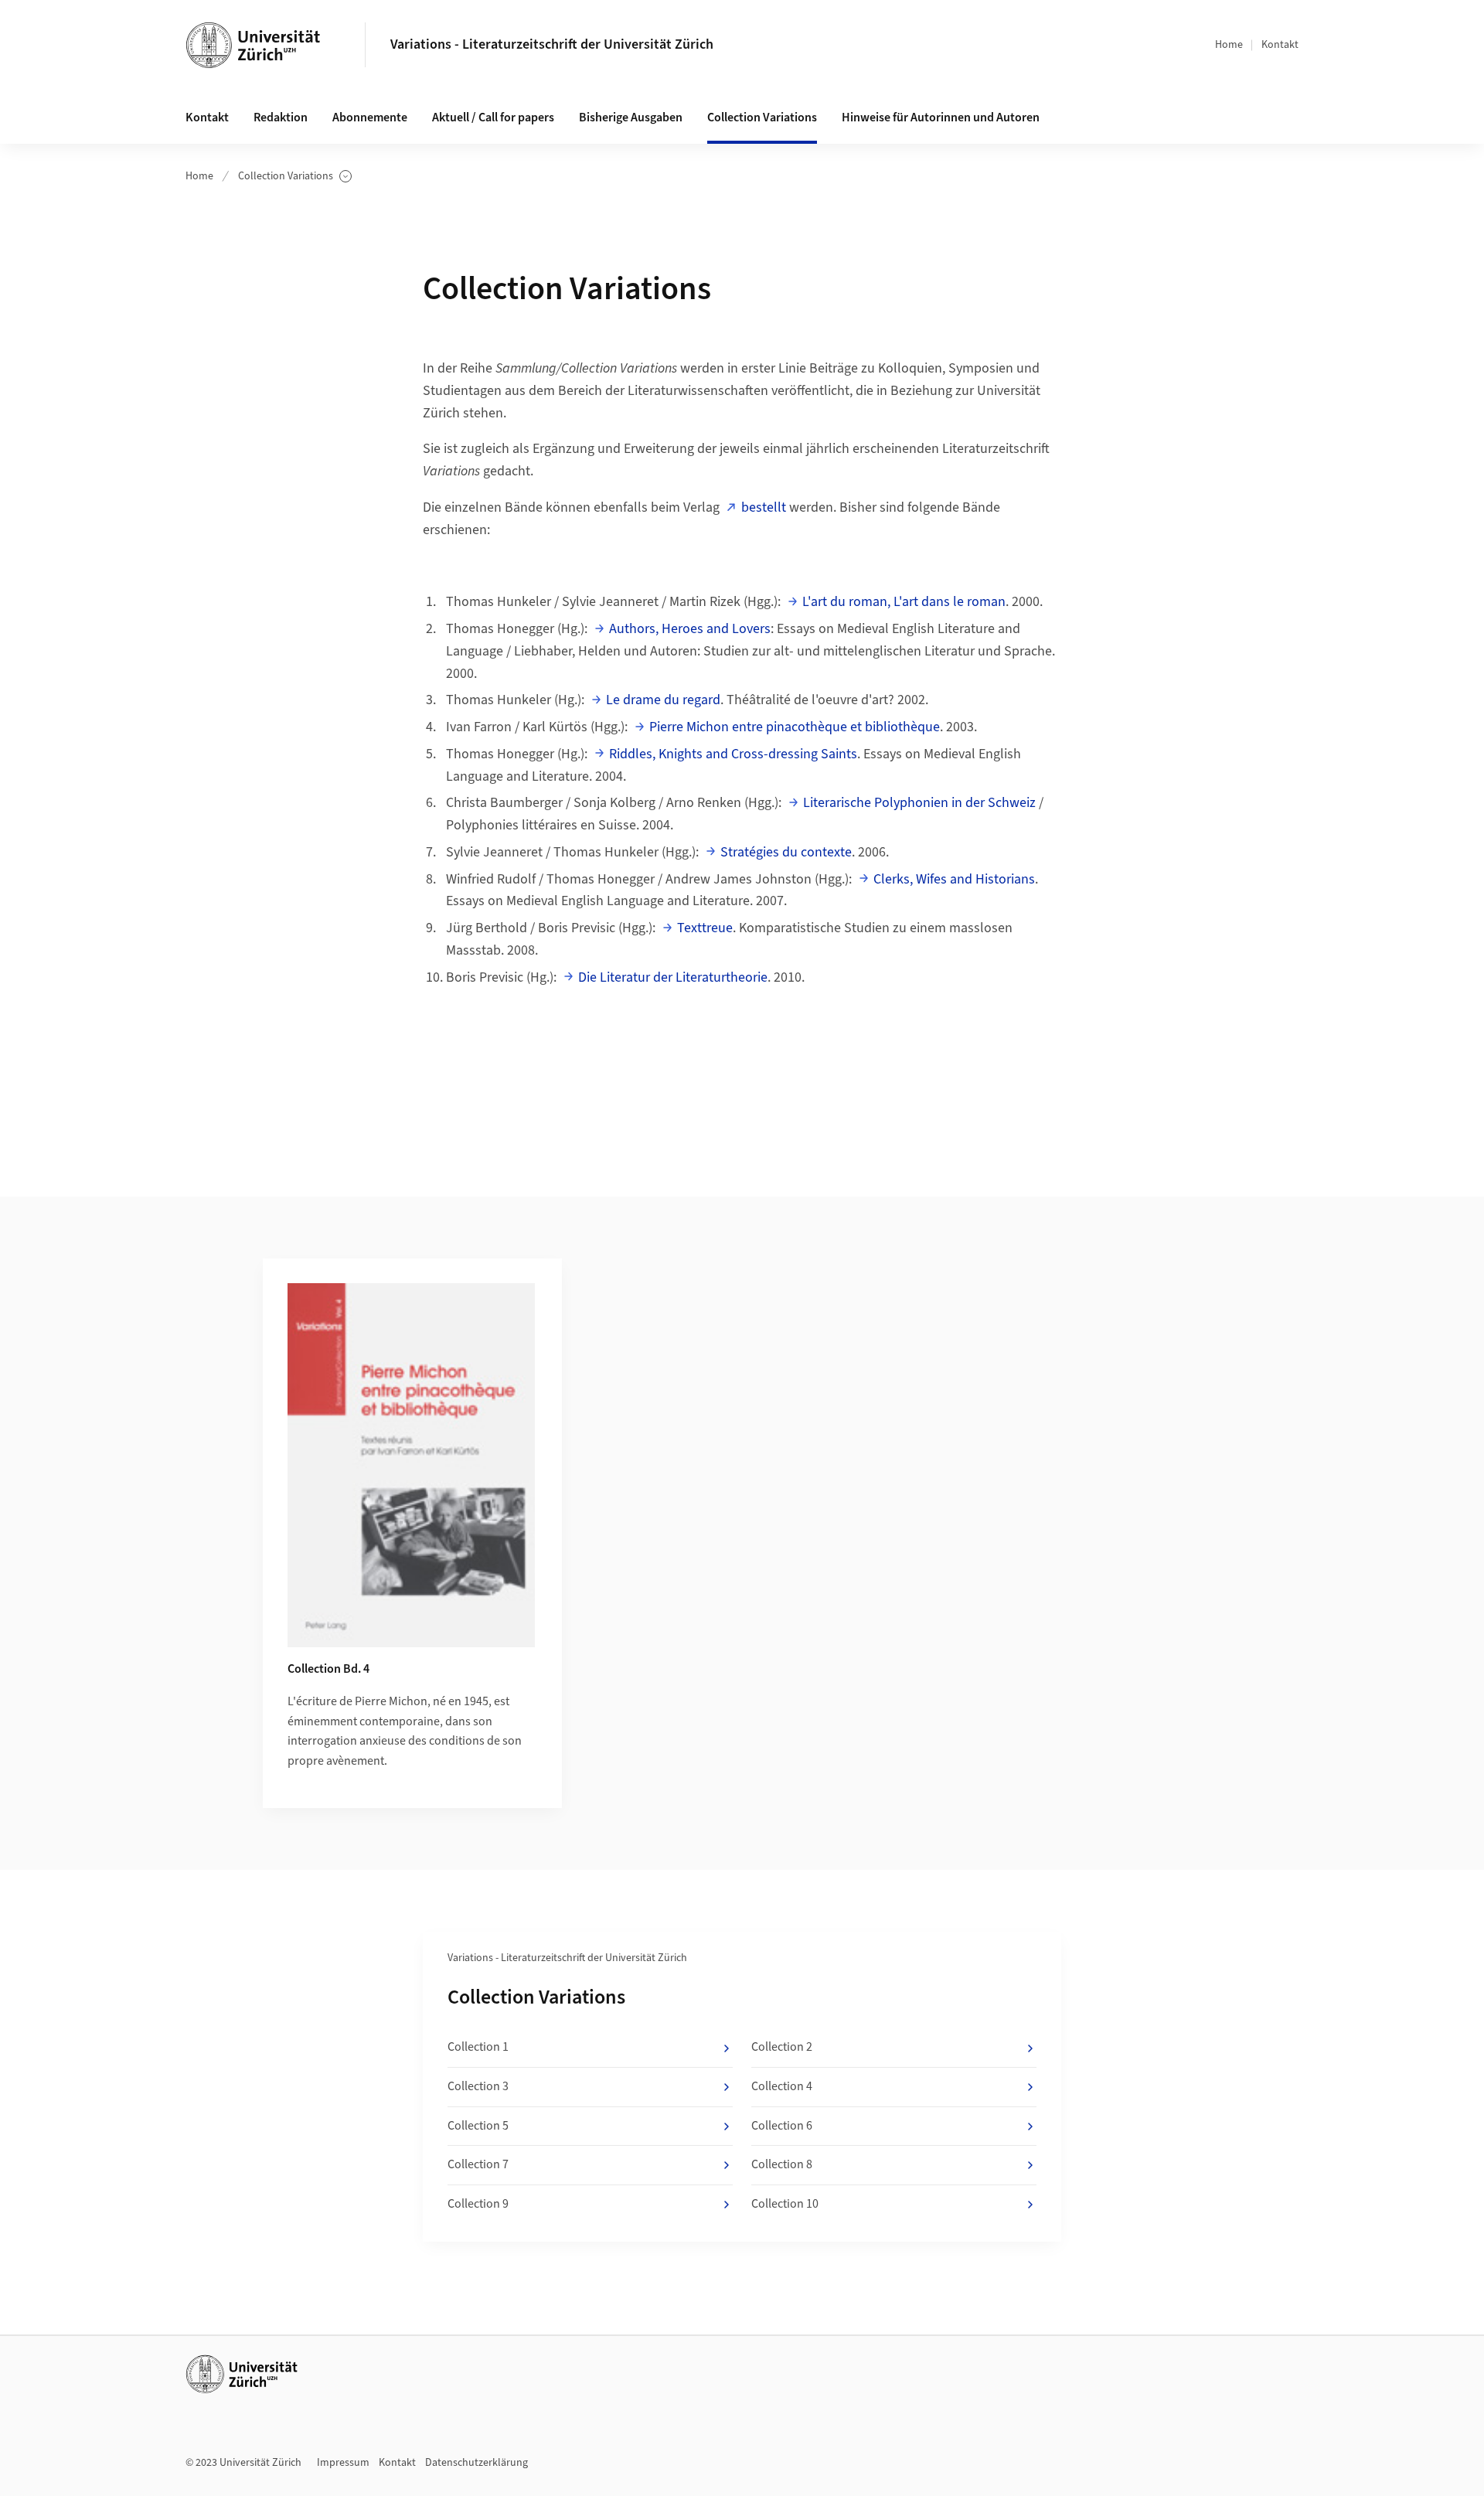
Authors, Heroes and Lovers (690, 629)
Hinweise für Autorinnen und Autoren (941, 117)
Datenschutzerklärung (477, 2463)
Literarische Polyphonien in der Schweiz (919, 803)
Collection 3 (478, 2086)
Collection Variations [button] (762, 117)
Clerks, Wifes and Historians (954, 879)
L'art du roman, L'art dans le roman (904, 602)
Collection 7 (478, 2164)
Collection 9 (478, 2204)
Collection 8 (782, 2164)
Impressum (343, 2463)
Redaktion (281, 117)
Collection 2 (782, 2047)
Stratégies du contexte (786, 852)
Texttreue (705, 928)
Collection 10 (785, 2204)
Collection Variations (286, 177)
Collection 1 (478, 2047)
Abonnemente (370, 117)
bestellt (764, 507)
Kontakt (1280, 45)
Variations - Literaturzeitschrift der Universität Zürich (552, 44)
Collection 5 (478, 2126)
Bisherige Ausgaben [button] (631, 117)
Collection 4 (782, 2086)
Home (1229, 45)
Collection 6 (782, 2126)
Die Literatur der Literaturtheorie (673, 977)
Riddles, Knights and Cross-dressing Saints (733, 754)
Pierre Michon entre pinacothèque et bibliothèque (795, 727)
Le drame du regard (663, 700)
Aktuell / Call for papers (493, 117)
